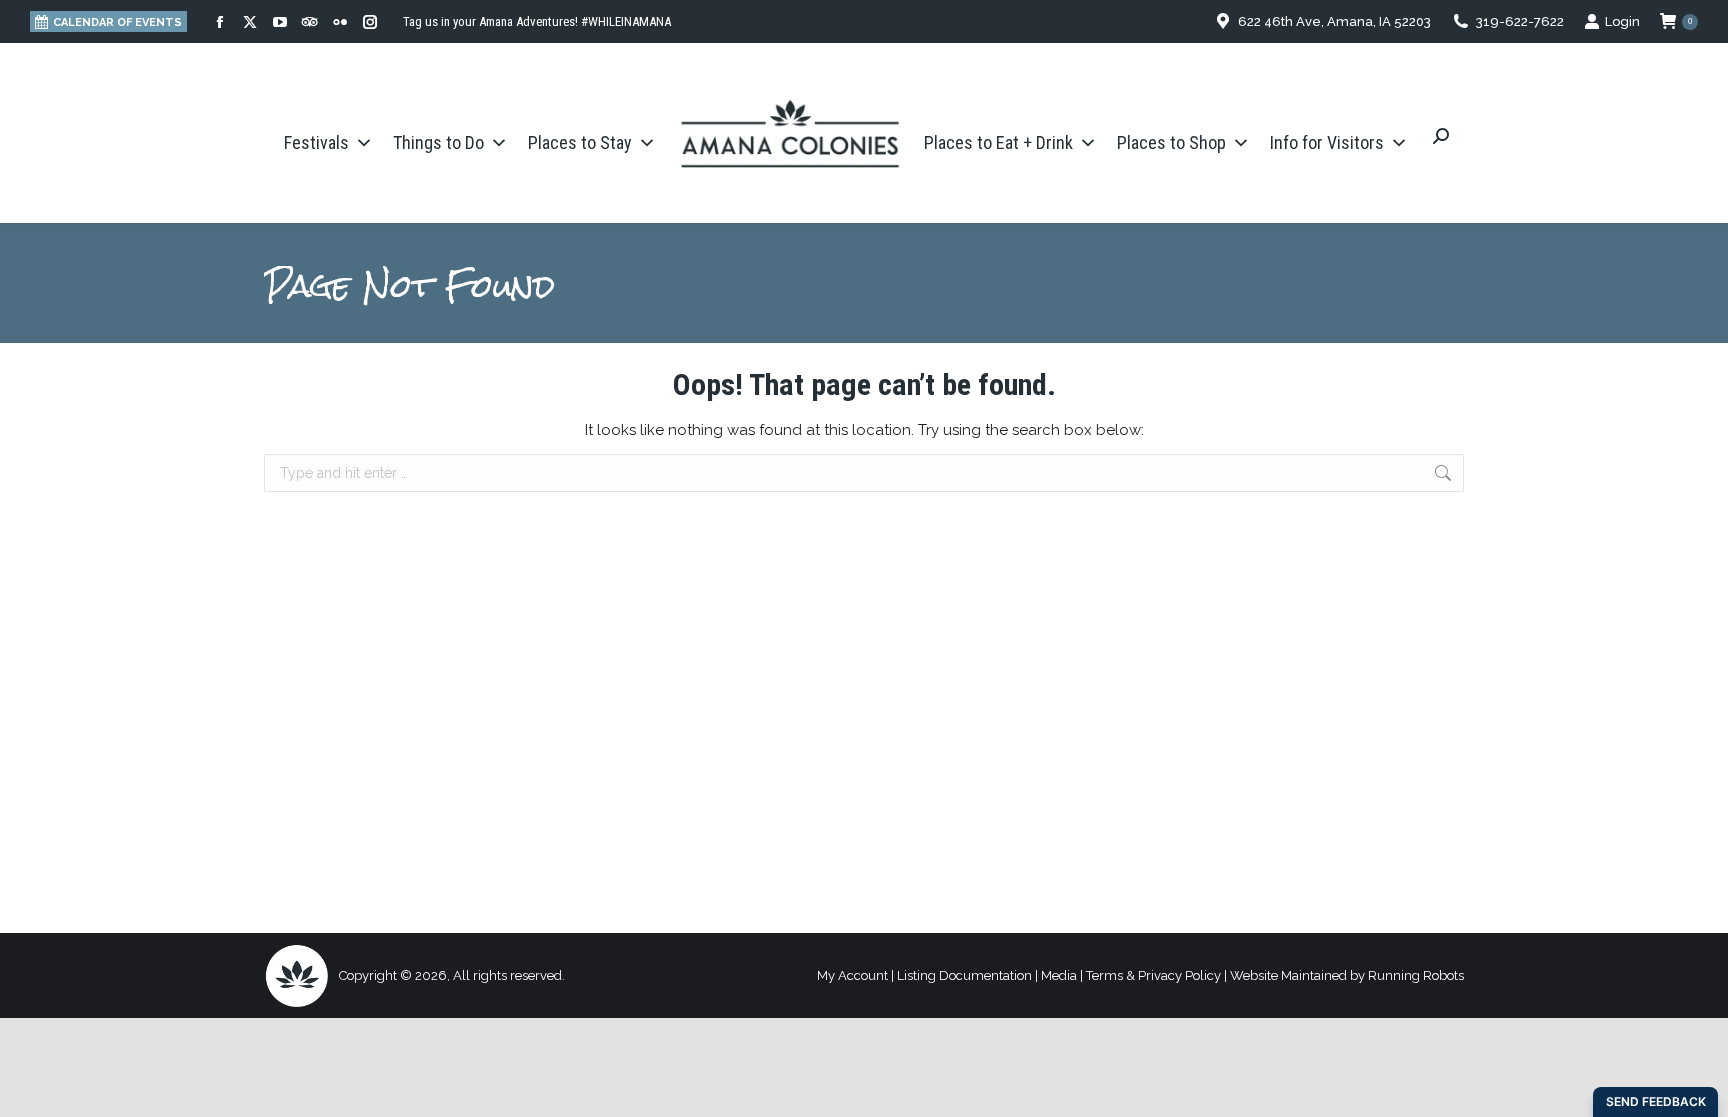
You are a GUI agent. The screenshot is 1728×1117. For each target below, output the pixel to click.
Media (1059, 975)
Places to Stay (580, 142)
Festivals (316, 142)
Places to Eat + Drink (998, 142)
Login (1622, 21)
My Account (852, 975)
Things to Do (438, 142)
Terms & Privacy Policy (1153, 975)
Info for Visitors (1327, 142)
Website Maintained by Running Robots (1347, 975)
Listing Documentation (964, 975)
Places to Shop (1171, 142)
